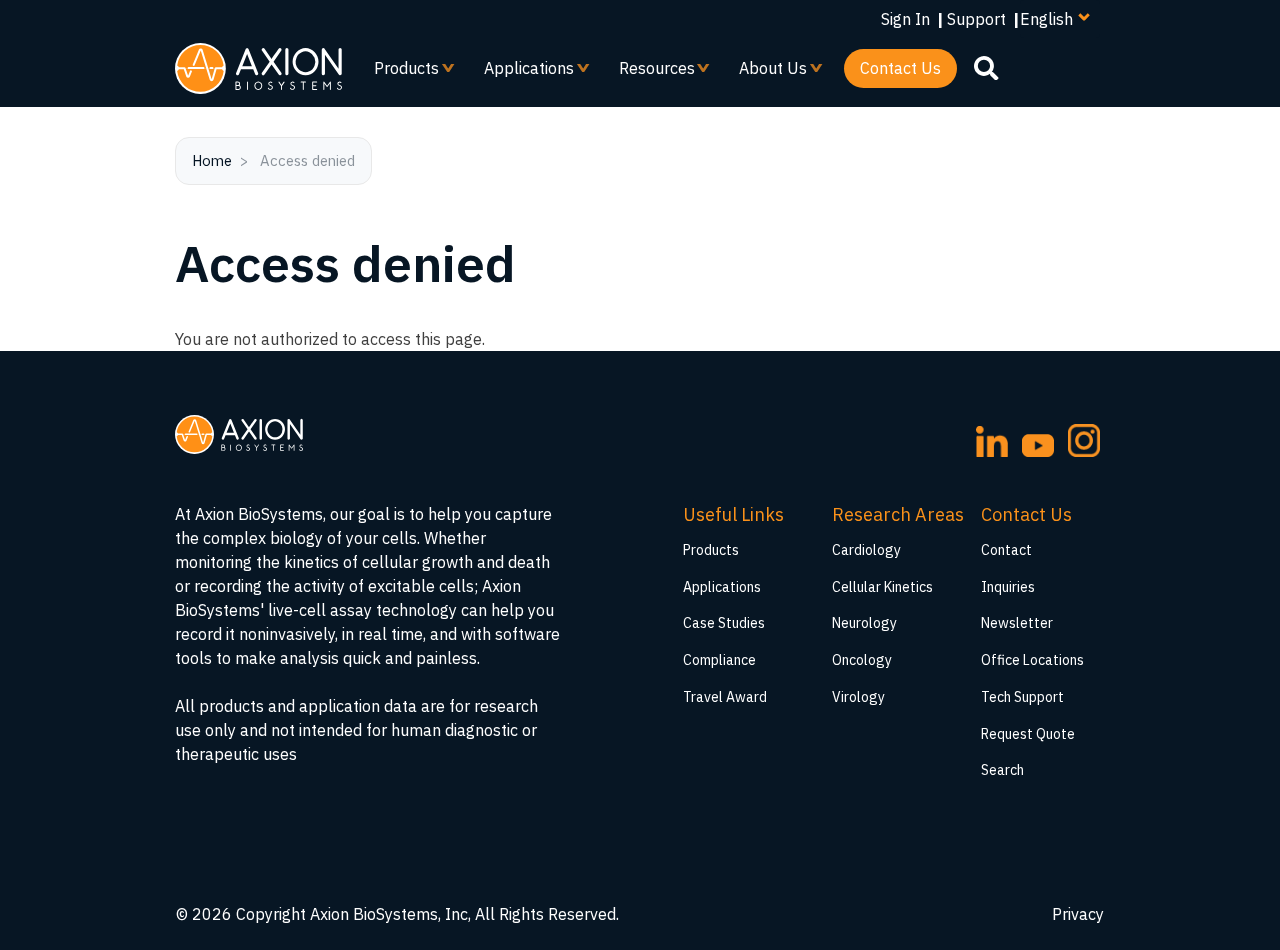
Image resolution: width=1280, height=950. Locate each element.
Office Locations (1032, 660)
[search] (986, 67)
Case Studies (724, 623)
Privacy (1078, 914)
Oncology (862, 660)
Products (398, 73)
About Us (765, 73)
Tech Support (1022, 697)
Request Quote (1028, 734)
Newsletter (1017, 623)
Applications (521, 73)
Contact (1006, 550)
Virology (858, 697)
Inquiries (1008, 587)
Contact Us (900, 68)
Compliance (719, 660)
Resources (649, 73)
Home (212, 160)
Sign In (905, 19)
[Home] (258, 68)
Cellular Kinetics (882, 587)
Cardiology (866, 550)
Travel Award (725, 697)
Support (976, 19)
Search (1002, 770)
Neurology (864, 623)
